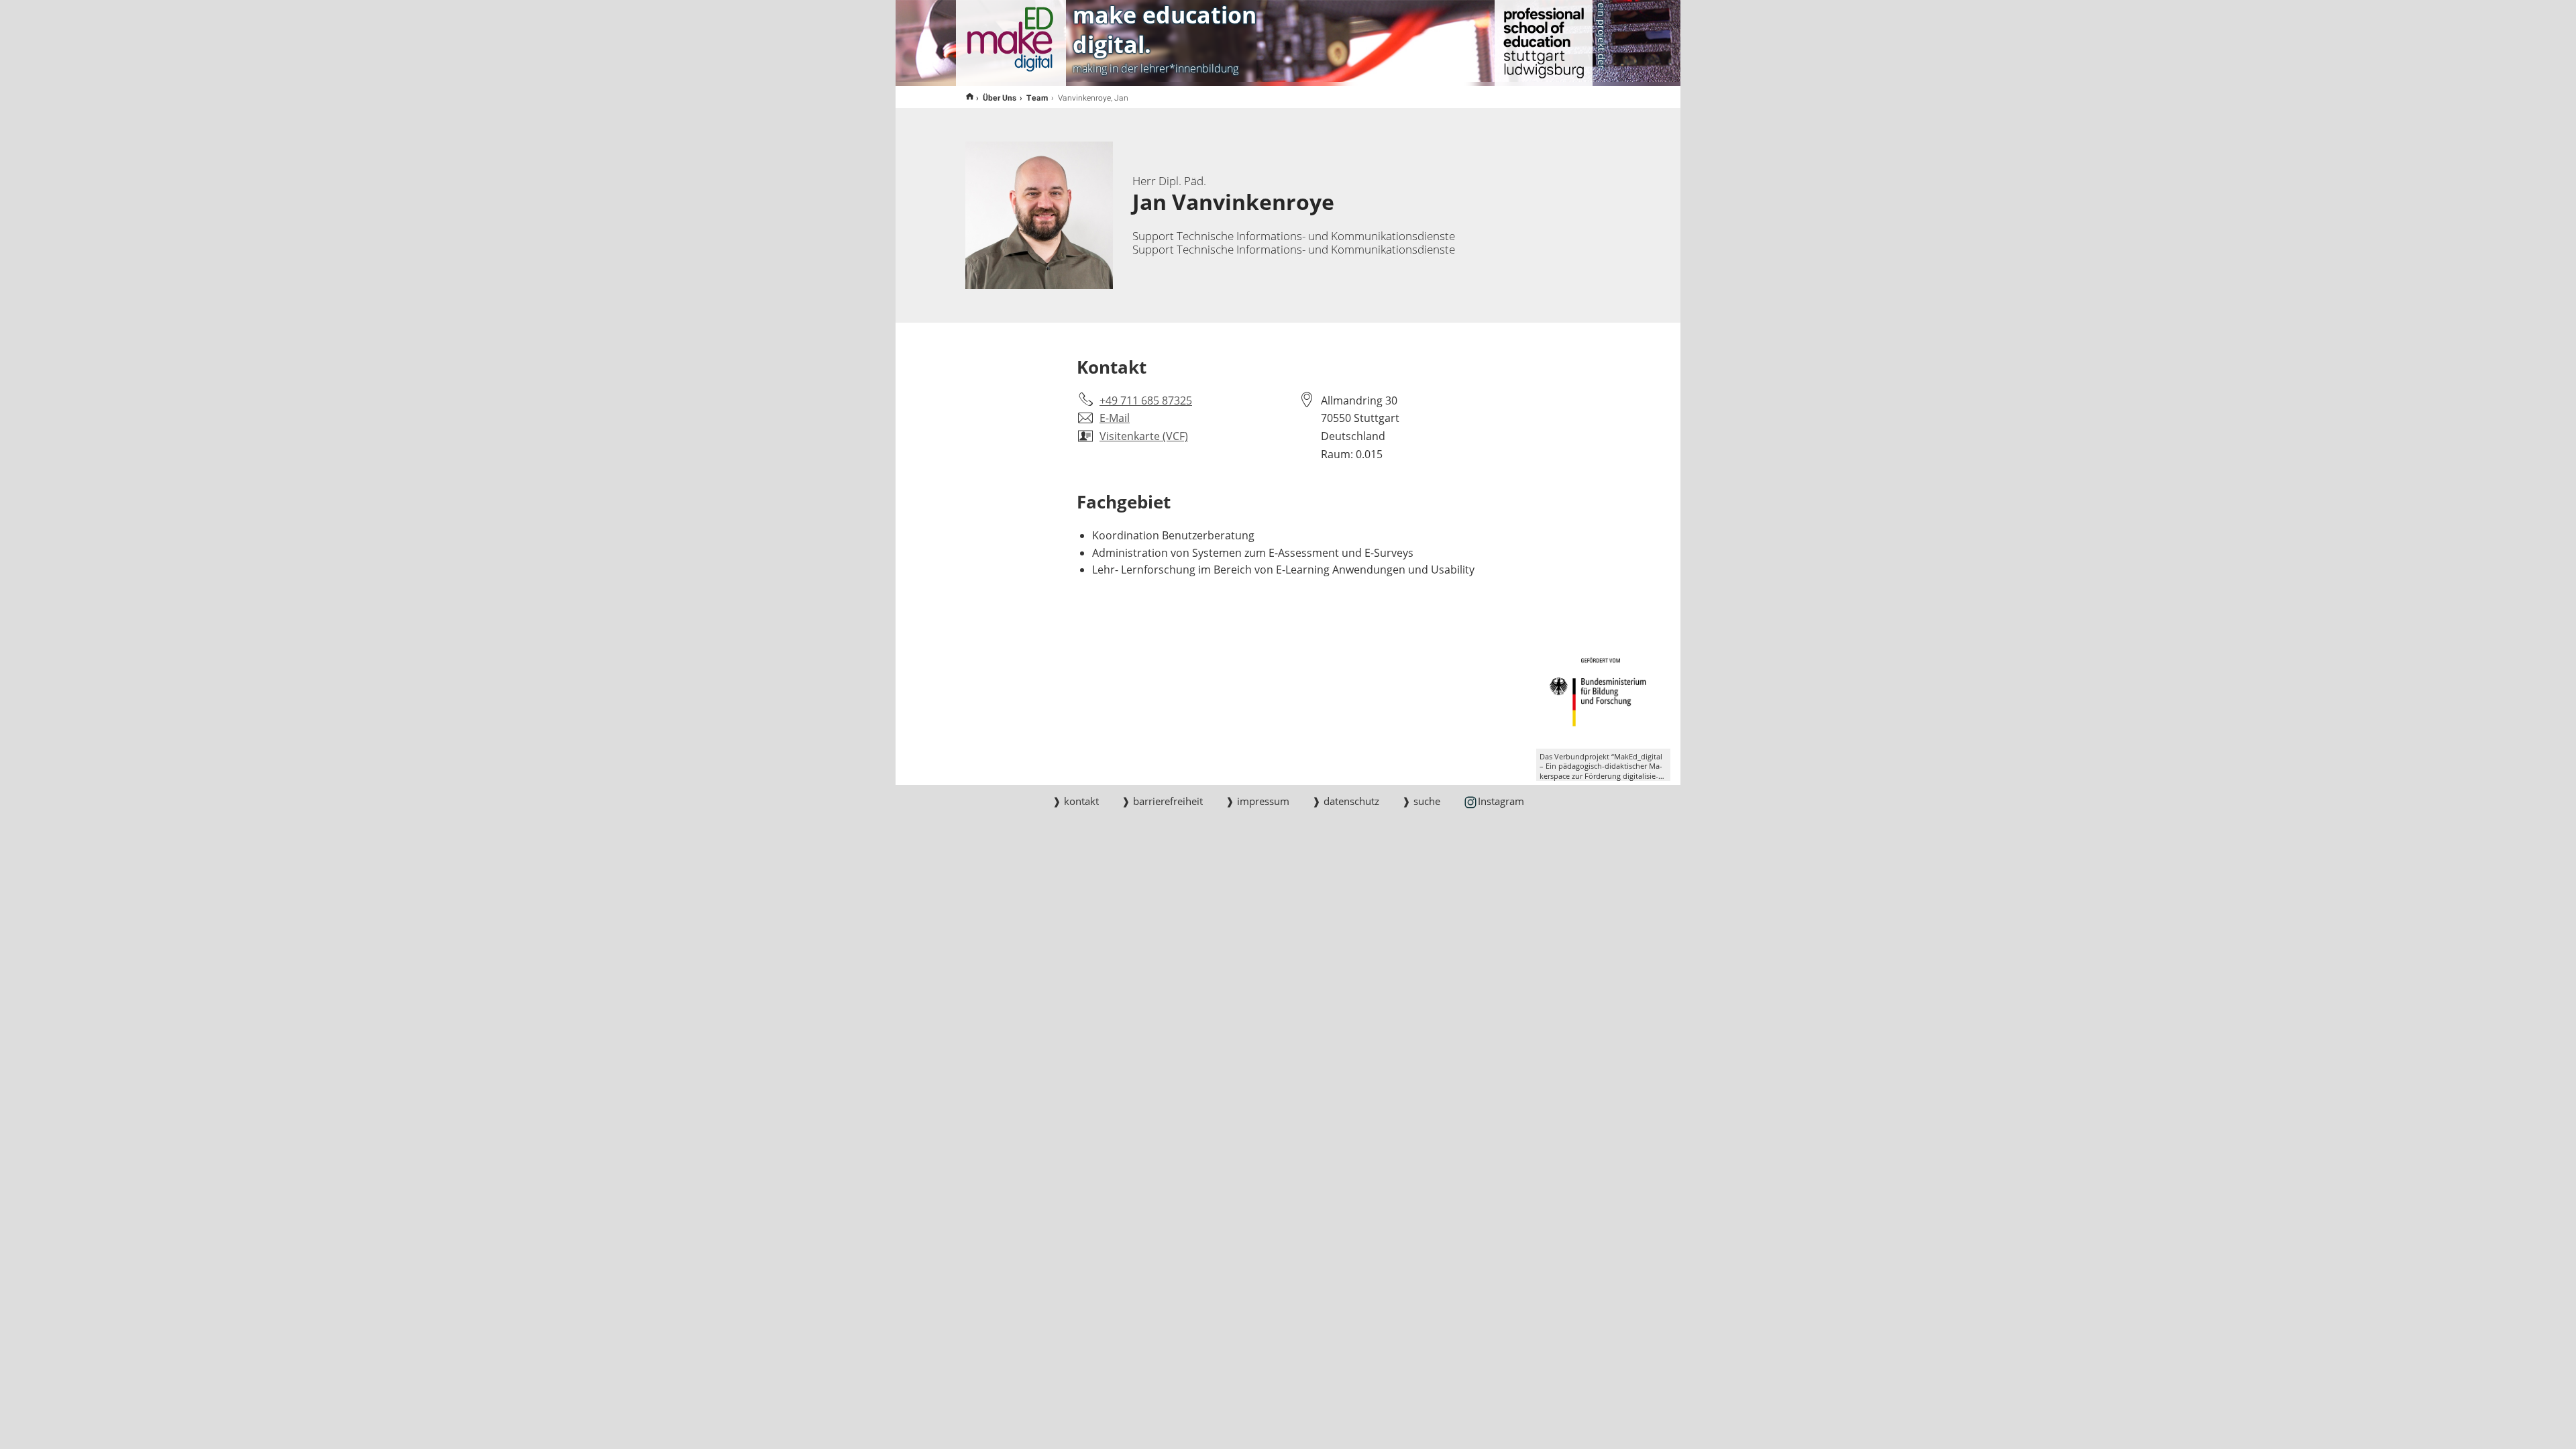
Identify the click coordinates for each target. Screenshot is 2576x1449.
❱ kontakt (1076, 801)
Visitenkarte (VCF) (1144, 436)
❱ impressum (1257, 801)
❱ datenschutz (1346, 801)
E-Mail (1115, 418)
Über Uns (1000, 97)
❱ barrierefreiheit (1162, 801)
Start (970, 97)
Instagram (1501, 801)
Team (1037, 97)
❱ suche (1421, 801)
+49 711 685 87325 (1146, 400)
